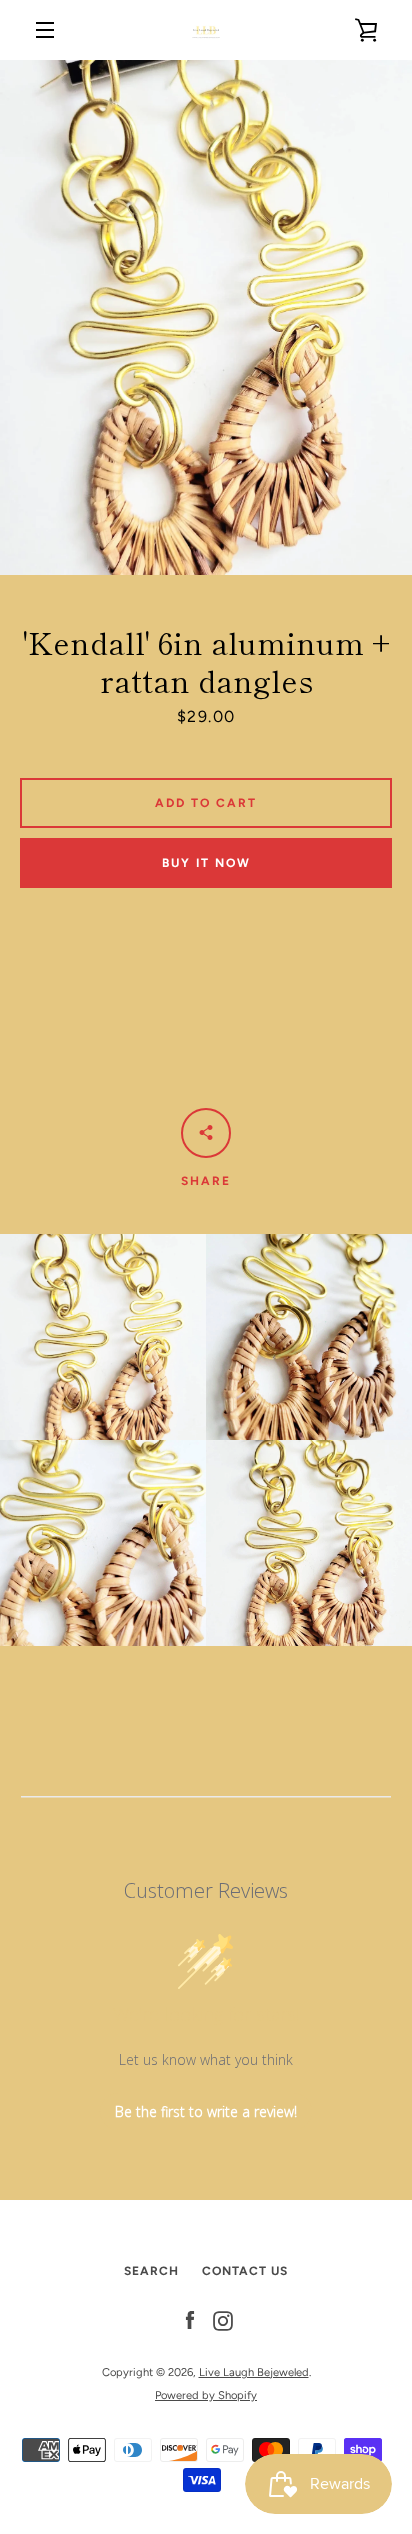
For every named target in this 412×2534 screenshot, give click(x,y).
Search (151, 2271)
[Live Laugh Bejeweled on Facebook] (190, 2320)
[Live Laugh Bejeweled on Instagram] (223, 2320)
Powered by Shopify (206, 2395)
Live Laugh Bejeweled (254, 2372)
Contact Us (245, 2271)
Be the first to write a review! (206, 2111)
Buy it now (206, 863)
